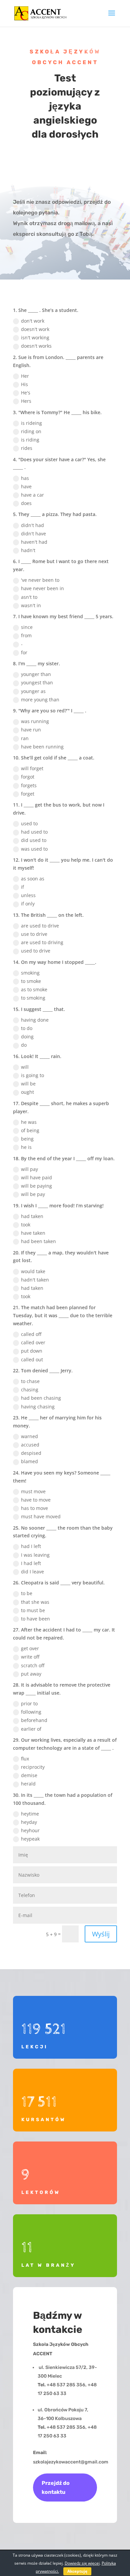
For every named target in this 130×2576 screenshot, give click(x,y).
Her (25, 376)
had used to (34, 832)
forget (28, 794)
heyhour (30, 1830)
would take (33, 1271)
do (24, 1045)
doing (27, 1037)
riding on (31, 431)
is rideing (31, 423)
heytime (30, 1814)
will (25, 1067)
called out (32, 1359)
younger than (36, 674)
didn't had (32, 525)
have (26, 486)
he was (29, 1122)
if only (28, 904)
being (27, 1139)
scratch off (33, 1665)
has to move (34, 1508)
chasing (30, 1390)
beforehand (34, 1720)
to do (27, 1028)
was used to (34, 849)
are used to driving (42, 942)
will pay (29, 1169)
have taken (33, 1233)
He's (26, 393)
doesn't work (35, 329)
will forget (32, 768)
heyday (29, 1822)
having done (35, 1020)
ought (27, 1092)
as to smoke (34, 989)
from (26, 635)
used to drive (36, 951)
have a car (32, 495)
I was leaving (35, 1555)
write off (30, 1657)
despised (31, 1453)
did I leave (32, 1572)
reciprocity (33, 1767)
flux (25, 1759)
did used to (34, 840)
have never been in (42, 588)
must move (33, 1491)
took (26, 1225)
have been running (42, 747)
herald (28, 1784)
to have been (35, 1619)
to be (27, 1593)
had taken (32, 1216)
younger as (33, 691)
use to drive (34, 934)
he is (26, 1147)
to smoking (33, 998)
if (22, 887)
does (26, 503)
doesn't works (36, 346)
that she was (35, 1602)
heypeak (30, 1839)
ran (25, 738)
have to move (36, 1500)
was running (35, 721)
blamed (29, 1461)
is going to (32, 1075)
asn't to (29, 597)
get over (30, 1648)
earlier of (31, 1729)
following (31, 1712)
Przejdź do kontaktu (56, 2487)
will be (28, 1084)
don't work (33, 321)
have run (31, 730)
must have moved (41, 1516)
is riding (30, 440)
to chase (30, 1381)
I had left (31, 1563)
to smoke (31, 981)
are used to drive (40, 926)
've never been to (40, 580)
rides (27, 448)
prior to (29, 1703)
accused (30, 1445)
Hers (26, 401)
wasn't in (31, 605)
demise (29, 1775)
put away (31, 1674)
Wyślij (101, 1934)
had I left (31, 1546)
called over (33, 1342)
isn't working (35, 337)
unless (28, 895)
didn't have (33, 534)
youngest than (37, 682)
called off (31, 1334)
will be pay (33, 1194)
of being (30, 1130)
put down (32, 1351)
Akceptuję (77, 2571)
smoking (30, 973)
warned (29, 1436)
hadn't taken (35, 1280)
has (25, 478)
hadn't (28, 550)
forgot (28, 777)
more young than (40, 700)
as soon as (33, 879)
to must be (33, 1610)
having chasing (38, 1407)
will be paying (36, 1186)
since (27, 627)
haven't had (34, 542)
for (24, 652)
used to (29, 823)
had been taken (38, 1241)
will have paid (36, 1177)
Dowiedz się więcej (82, 2563)
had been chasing (41, 1398)
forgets (29, 785)
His (24, 384)
